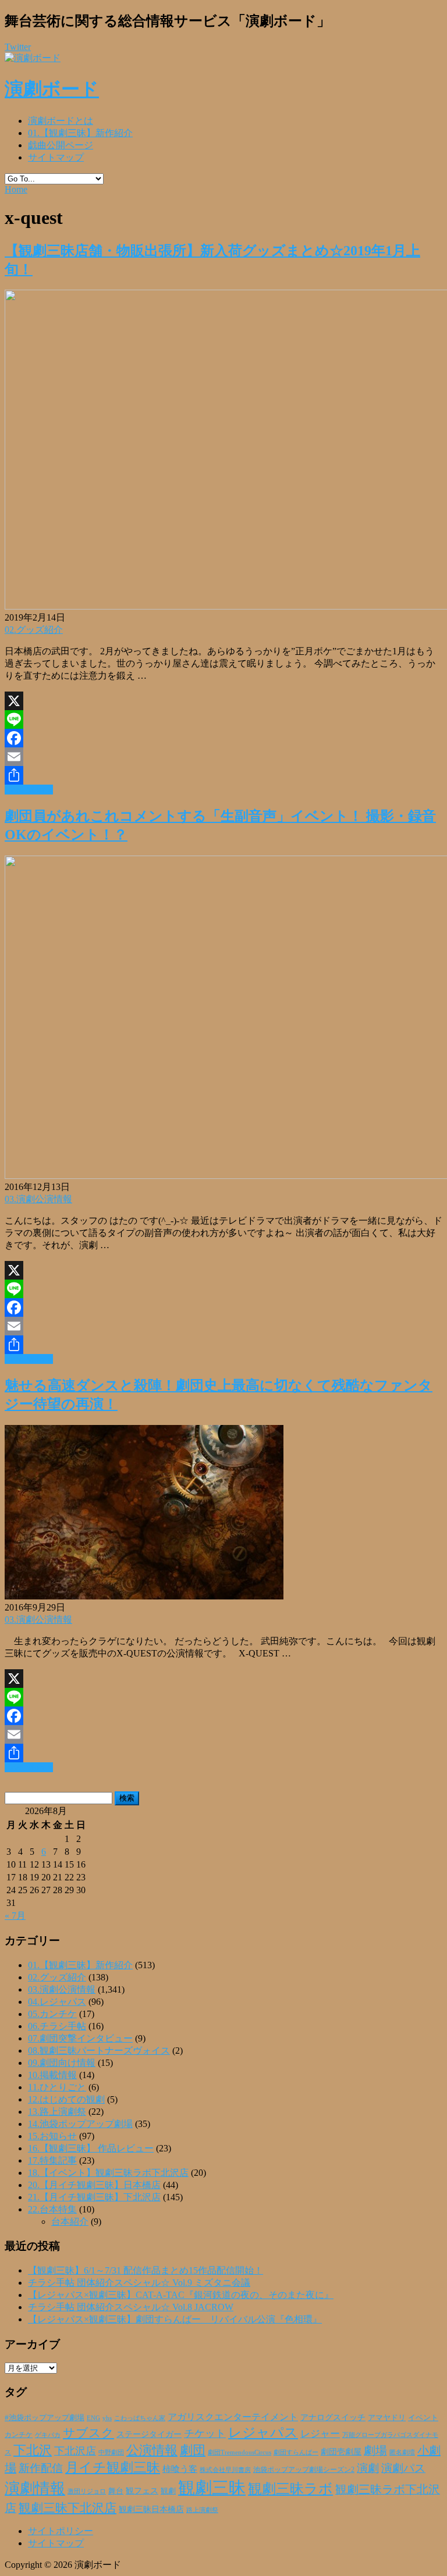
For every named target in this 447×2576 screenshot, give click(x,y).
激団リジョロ (87, 2491)
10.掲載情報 (52, 2075)
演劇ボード (52, 89)
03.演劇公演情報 (38, 1199)
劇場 (375, 2450)
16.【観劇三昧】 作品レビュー (91, 2148)
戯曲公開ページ (61, 145)
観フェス (142, 2491)
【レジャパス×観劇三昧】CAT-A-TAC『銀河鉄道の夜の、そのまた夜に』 (181, 2295)
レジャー (320, 2434)
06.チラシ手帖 (57, 2026)
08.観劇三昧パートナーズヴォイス (99, 2051)
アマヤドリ (387, 2418)
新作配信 (41, 2468)
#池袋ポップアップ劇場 (45, 2418)
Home (16, 189)
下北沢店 (75, 2451)
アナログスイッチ (333, 2418)
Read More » (29, 790)
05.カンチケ (52, 2014)
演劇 (368, 2468)
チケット (205, 2434)
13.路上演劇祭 (57, 2112)
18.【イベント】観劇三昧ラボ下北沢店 (108, 2173)
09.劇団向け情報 (62, 2063)
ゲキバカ (48, 2435)
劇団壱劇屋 (341, 2452)
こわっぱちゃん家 (140, 2418)
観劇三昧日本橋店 (151, 2509)
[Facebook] (223, 738)
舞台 (116, 2491)
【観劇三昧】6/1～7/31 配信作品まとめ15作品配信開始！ (146, 2270)
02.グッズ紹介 (34, 630)
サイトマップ (56, 157)
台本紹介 (70, 2222)
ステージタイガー (149, 2434)
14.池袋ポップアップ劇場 (80, 2124)
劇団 (193, 2450)
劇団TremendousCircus (240, 2452)
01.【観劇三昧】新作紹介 (80, 133)
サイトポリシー (61, 2531)
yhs (107, 2418)
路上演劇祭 (202, 2510)
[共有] (223, 775)
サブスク (88, 2433)
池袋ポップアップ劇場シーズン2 (304, 2470)
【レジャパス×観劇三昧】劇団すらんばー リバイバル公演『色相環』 (175, 2319)
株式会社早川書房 (225, 2470)
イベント (423, 2418)
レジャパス (263, 2432)
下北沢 (33, 2450)
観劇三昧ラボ (290, 2489)
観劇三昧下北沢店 (68, 2508)
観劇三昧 (212, 2488)
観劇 (168, 2491)
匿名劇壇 (402, 2452)
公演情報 (152, 2450)
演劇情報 (35, 2488)
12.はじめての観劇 (66, 2099)
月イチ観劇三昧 (113, 2468)
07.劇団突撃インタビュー (80, 2038)
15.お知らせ (52, 2136)
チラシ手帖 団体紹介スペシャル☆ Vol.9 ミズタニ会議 (139, 2283)
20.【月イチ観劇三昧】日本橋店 (94, 2185)
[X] (223, 701)
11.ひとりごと (57, 2087)
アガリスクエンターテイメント (233, 2417)
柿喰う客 (180, 2469)
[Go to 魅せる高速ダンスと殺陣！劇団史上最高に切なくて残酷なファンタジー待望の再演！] (144, 1596)
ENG (93, 2418)
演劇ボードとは (61, 121)
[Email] (223, 757)
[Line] (223, 719)
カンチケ (19, 2435)
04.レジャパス (57, 2002)
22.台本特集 (52, 2209)
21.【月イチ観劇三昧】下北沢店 (94, 2197)
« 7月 (15, 1916)
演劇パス (403, 2468)
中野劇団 (111, 2452)
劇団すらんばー (296, 2452)
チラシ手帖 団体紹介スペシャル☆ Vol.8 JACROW (131, 2307)
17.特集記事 (52, 2160)
